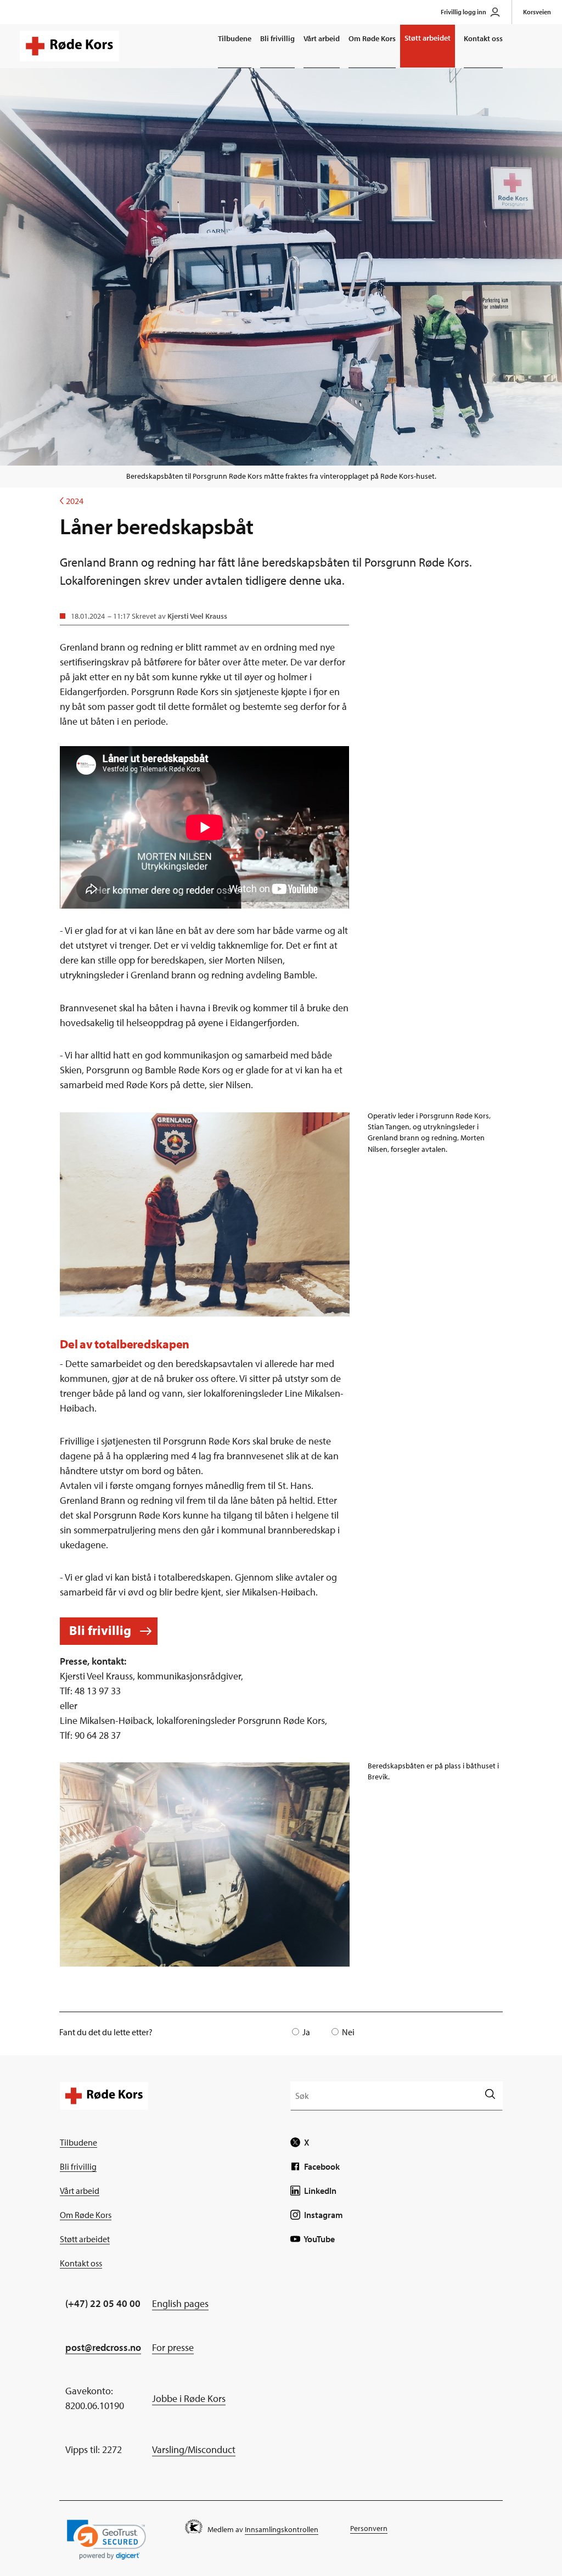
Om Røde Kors (372, 38)
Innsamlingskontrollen (282, 2529)
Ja (306, 2032)
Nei (348, 2032)
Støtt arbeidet (428, 38)
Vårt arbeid (322, 38)
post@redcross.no (103, 2347)
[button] (106, 2539)
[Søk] (490, 2095)
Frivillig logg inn (463, 12)
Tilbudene (235, 38)
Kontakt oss (483, 38)
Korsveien (537, 12)
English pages (180, 2303)
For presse (173, 2347)
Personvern (369, 2528)
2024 (72, 501)
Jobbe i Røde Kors (189, 2398)
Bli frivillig (277, 38)
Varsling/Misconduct (194, 2449)
